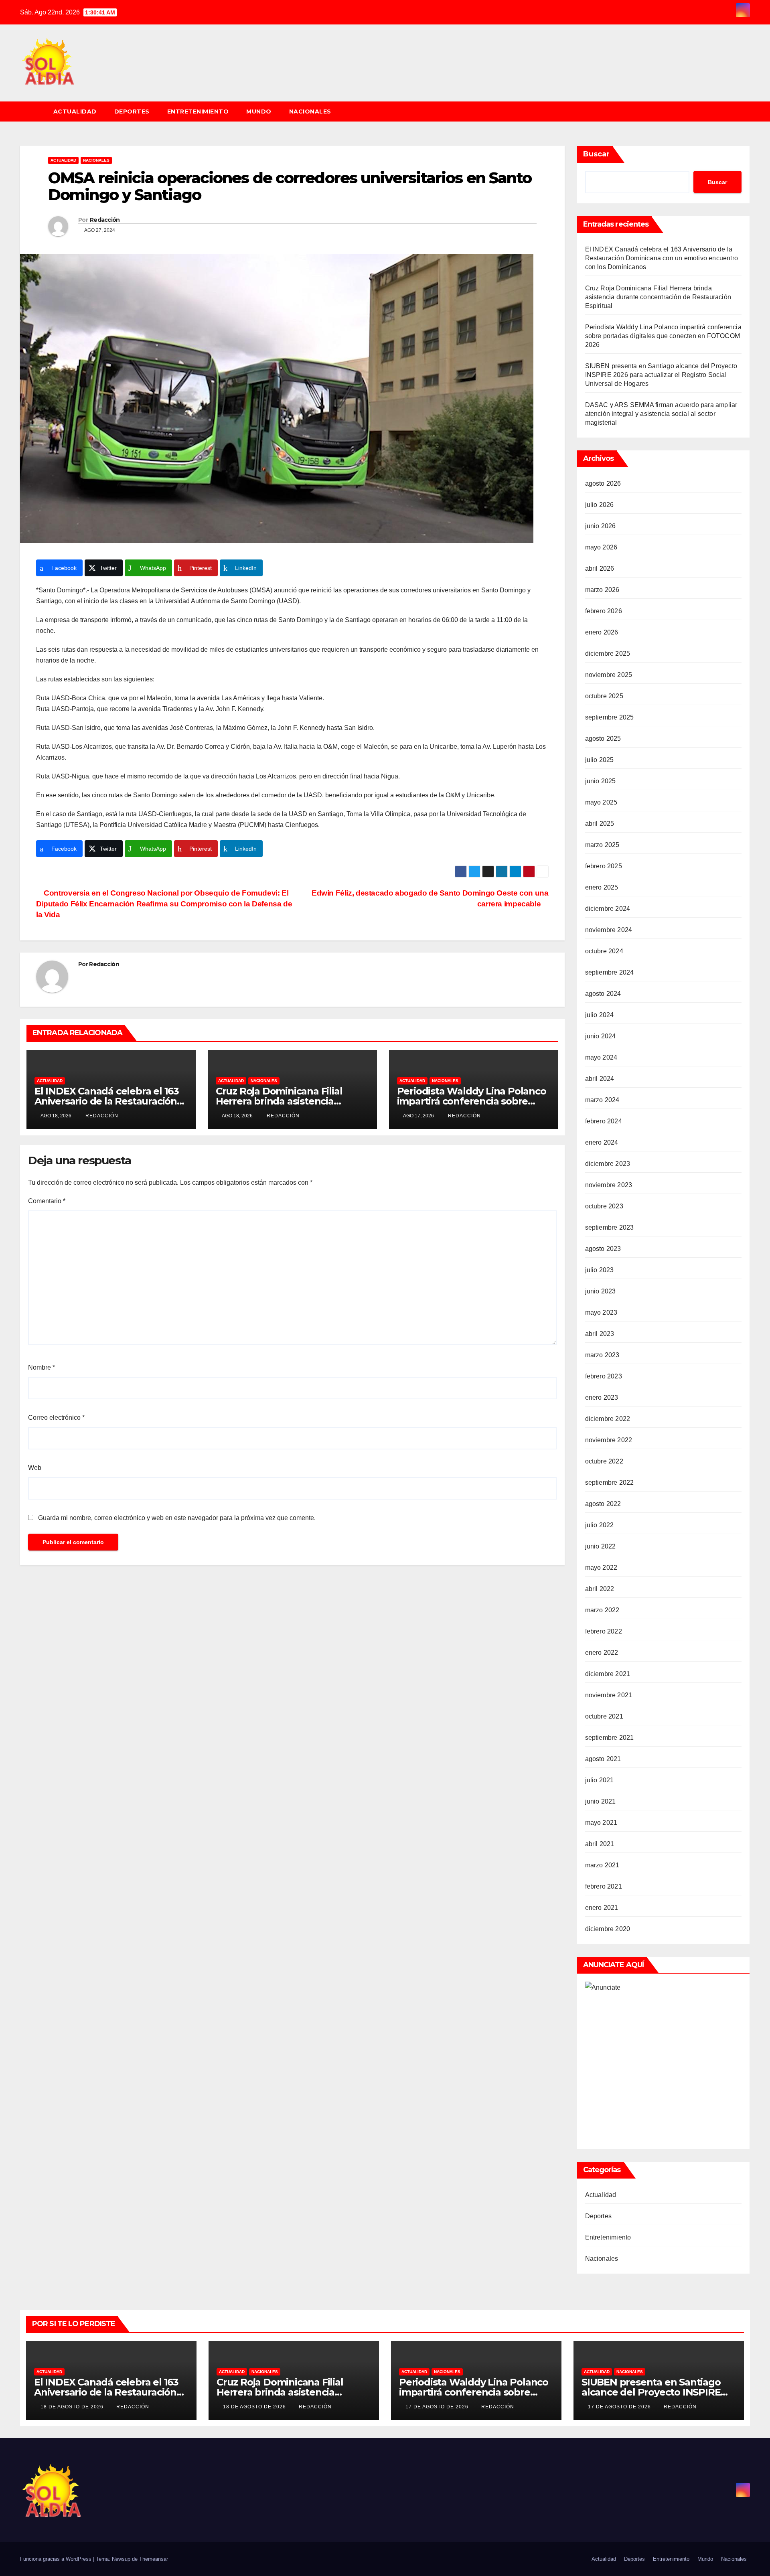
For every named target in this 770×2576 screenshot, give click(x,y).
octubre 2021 (604, 1716)
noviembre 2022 (609, 1440)
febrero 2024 (604, 1121)
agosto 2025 (603, 739)
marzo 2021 (602, 1865)
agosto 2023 (603, 1249)
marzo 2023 (602, 1355)
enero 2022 (602, 1653)
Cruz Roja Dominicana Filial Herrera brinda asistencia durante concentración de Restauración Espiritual (658, 297)
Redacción (105, 220)
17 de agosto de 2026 (438, 2407)
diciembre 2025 (608, 654)
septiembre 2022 (610, 1483)
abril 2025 (600, 824)
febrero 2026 (604, 611)
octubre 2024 (604, 951)
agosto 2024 (603, 994)
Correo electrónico (56, 1418)
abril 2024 (600, 1079)
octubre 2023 (604, 1206)
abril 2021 (600, 1844)
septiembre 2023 (610, 1227)
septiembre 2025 (610, 717)
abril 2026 (600, 569)
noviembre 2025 (609, 675)
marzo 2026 (602, 590)
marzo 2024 (602, 1100)
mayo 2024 (601, 1057)
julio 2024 (600, 1015)
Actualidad (75, 111)
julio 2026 (600, 505)
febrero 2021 (604, 1886)
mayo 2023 (601, 1312)
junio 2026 (601, 526)
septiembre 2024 (610, 972)
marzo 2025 (602, 845)
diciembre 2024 (608, 909)
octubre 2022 (604, 1461)
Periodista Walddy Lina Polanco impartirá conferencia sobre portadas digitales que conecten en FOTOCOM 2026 (663, 336)
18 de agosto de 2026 (73, 2407)
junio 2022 (601, 1546)
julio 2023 (600, 1270)
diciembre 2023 (608, 1164)
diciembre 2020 (608, 1929)
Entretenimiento (198, 111)
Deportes (132, 111)
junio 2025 (601, 781)
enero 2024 (602, 1142)
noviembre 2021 (609, 1695)
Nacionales (310, 111)
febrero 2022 (604, 1631)
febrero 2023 (604, 1376)
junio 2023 (601, 1291)
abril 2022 (600, 1589)
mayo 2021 (601, 1823)
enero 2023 (602, 1397)
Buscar (596, 154)
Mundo (259, 111)
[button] (748, 111)
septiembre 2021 (610, 1738)
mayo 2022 (601, 1568)
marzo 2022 (602, 1610)
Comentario (47, 1201)
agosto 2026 (603, 483)
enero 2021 (602, 1908)
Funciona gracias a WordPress (57, 2559)
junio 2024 (601, 1036)
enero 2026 (602, 632)
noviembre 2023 (609, 1185)
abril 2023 (600, 1334)
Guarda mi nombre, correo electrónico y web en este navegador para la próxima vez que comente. (177, 1518)
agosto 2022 (603, 1504)
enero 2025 (602, 887)
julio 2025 (600, 760)
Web (35, 1468)
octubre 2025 (604, 696)
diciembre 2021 (608, 1674)
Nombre (42, 1367)
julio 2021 (600, 1780)
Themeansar (154, 2559)
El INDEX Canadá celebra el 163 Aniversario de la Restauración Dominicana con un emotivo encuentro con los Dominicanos (662, 258)
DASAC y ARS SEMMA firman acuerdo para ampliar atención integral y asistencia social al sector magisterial (661, 414)
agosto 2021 (603, 1759)
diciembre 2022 (608, 1419)
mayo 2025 (601, 802)
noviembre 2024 (609, 930)
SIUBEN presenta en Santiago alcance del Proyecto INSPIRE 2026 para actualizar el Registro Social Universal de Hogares (661, 375)
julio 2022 (600, 1525)
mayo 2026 (601, 547)
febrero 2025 (604, 866)
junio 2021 (601, 1801)
